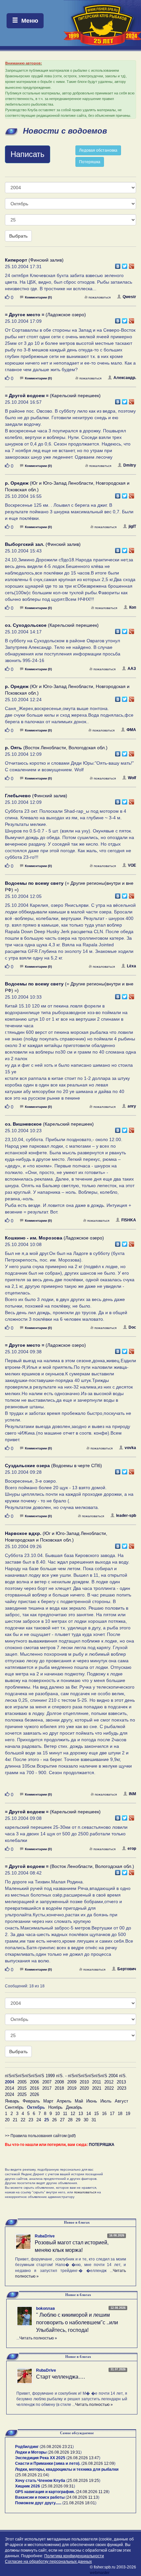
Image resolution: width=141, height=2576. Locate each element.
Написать (28, 154)
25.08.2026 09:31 (58, 2486)
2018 (59, 2088)
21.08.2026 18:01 (79, 2503)
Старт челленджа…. (60, 2377)
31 (94, 2120)
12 (73, 2114)
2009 (72, 2082)
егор (132, 1849)
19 (128, 2114)
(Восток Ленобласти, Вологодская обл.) (56, 748)
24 (39, 2120)
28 (70, 2120)
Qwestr (129, 297)
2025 (22, 2094)
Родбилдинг (27, 2447)
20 (7, 2120)
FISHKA (129, 1220)
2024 (10, 2094)
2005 (22, 2082)
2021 (97, 2088)
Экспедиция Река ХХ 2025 (40, 2458)
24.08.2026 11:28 (93, 2492)
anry (132, 1106)
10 (57, 2114)
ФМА (131, 730)
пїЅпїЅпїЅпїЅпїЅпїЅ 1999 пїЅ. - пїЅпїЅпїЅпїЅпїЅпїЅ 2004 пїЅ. (66, 2076)
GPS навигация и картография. (45, 2492)
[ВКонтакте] (118, 265)
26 (54, 2120)
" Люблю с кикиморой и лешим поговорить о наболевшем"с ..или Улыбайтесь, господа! (77, 2322)
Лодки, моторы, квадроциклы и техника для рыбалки (67, 2469)
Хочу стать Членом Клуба (40, 2481)
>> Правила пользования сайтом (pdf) (40, 2136)
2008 (59, 2082)
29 (78, 2120)
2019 (72, 2088)
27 (62, 2120)
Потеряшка (90, 162)
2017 (47, 2088)
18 (120, 2114)
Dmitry (130, 465)
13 (81, 2114)
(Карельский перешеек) (53, 395)
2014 (10, 2088)
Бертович (127, 1969)
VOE (132, 865)
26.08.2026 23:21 (57, 2447)
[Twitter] (125, 265)
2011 (97, 2082)
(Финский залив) (34, 260)
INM (132, 1794)
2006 (34, 2082)
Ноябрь (55, 2107)
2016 (34, 2088)
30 (86, 2120)
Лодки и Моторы (31, 2452)
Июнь (92, 2101)
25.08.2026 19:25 (83, 2481)
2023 (122, 2088)
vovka (130, 1448)
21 (15, 2120)
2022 (109, 2088)
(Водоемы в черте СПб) (53, 1466)
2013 (121, 2082)
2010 (84, 2082)
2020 (84, 2088)
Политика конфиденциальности (74, 2556)
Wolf (132, 778)
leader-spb (126, 1516)
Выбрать (18, 236)
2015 (22, 2088)
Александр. (125, 378)
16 (104, 2114)
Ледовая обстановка (98, 150)
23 (31, 2120)
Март (48, 2101)
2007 (47, 2082)
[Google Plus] (132, 265)
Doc (132, 1327)
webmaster (100, 2573)
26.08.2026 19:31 (65, 2452)
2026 (34, 2094)
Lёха (131, 966)
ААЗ (132, 669)
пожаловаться (100, 297)
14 (89, 2114)
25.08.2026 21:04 (32, 2475)
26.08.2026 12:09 (98, 2463)
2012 (109, 2082)
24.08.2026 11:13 (82, 2497)
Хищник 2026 (28, 2486)
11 (65, 2114)
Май (79, 2101)
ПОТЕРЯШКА (102, 2145)
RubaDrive (45, 2236)
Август (121, 2101)
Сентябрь (14, 2107)
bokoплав (45, 2308)
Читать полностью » (38, 2338)
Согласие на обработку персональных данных (48, 2562)
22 (23, 2120)
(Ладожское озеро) (45, 315)
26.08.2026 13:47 (83, 2458)
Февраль (31, 2101)
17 (112, 2114)
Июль (106, 2101)
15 (96, 2114)
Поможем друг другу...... (38, 2503)
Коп (133, 607)
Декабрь (74, 2107)
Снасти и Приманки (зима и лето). (48, 2463)
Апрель (64, 2101)
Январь (12, 2101)
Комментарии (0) (38, 297)
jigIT (132, 526)
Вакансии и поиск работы (40, 2497)
